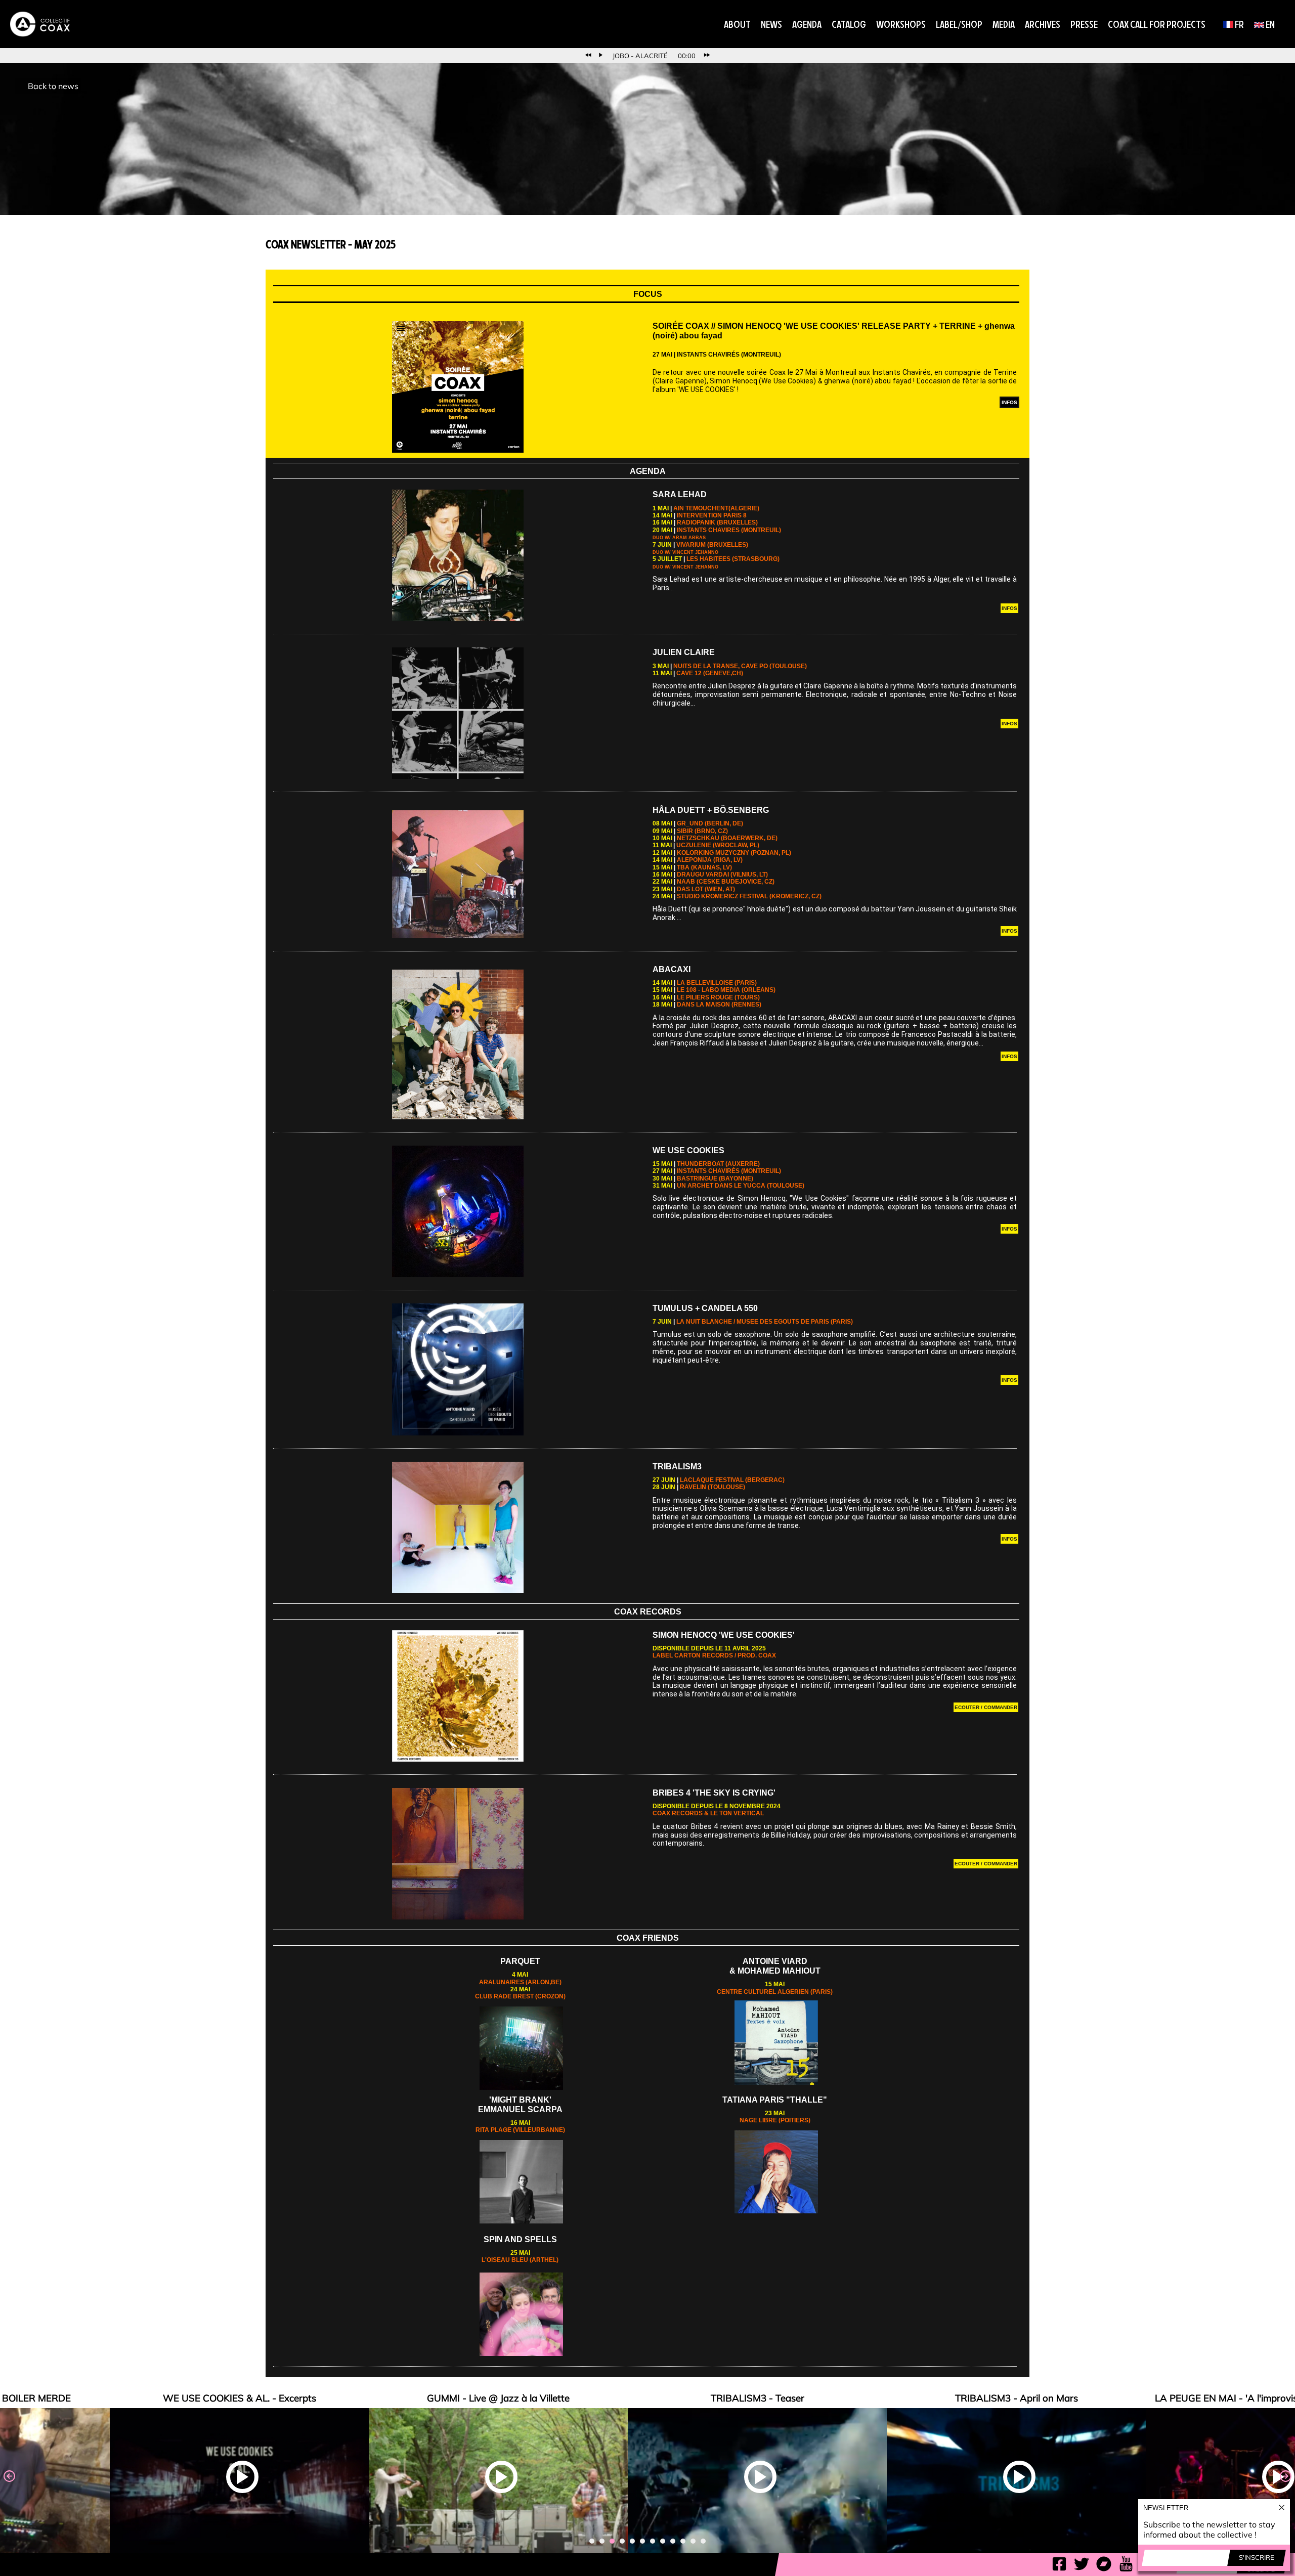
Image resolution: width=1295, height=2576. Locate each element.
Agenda (807, 24)
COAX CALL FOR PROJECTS (1157, 24)
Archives (1043, 24)
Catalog (849, 24)
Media (1004, 24)
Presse (1084, 24)
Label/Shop (959, 24)
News (771, 24)
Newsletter (1166, 2508)
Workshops (901, 24)
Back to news (53, 86)
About (737, 24)
